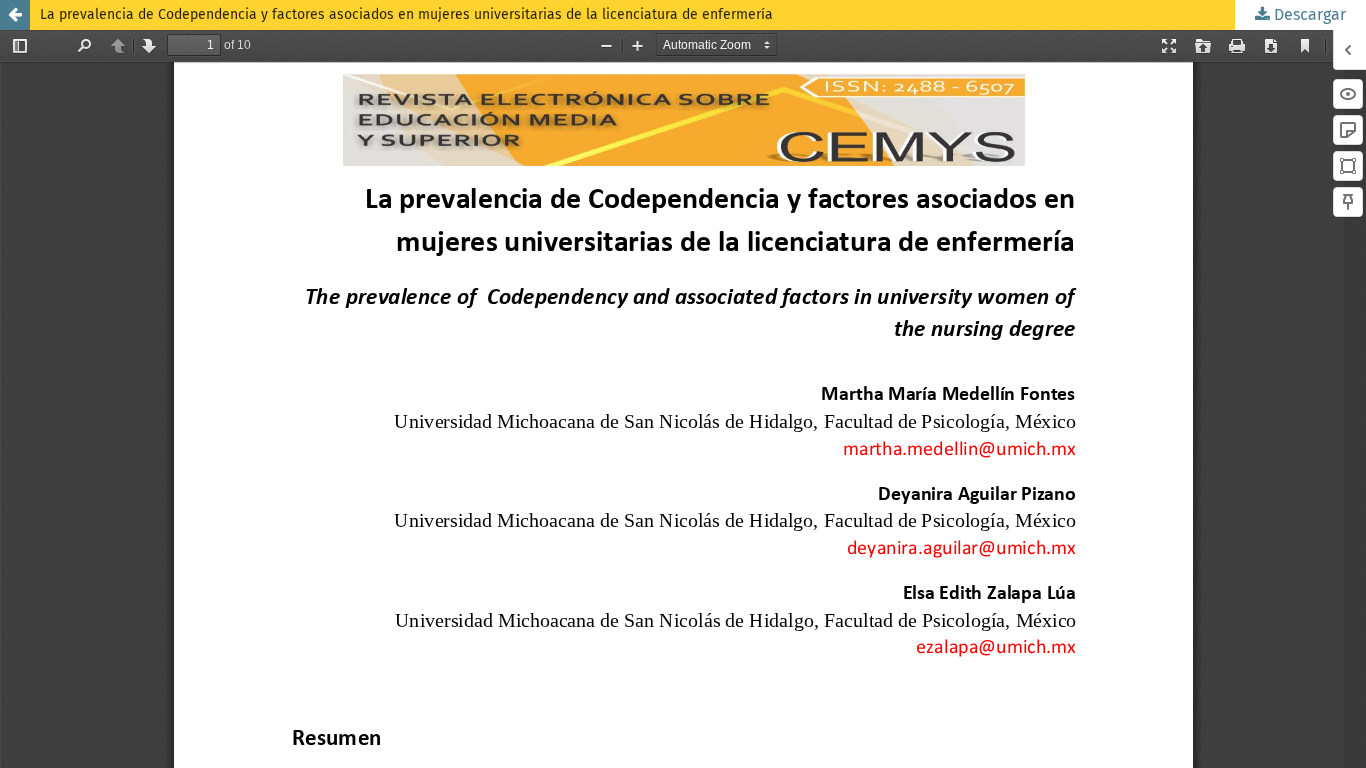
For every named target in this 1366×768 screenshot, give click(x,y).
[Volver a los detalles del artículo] (15, 15)
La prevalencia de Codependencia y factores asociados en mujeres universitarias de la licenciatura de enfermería (406, 14)
